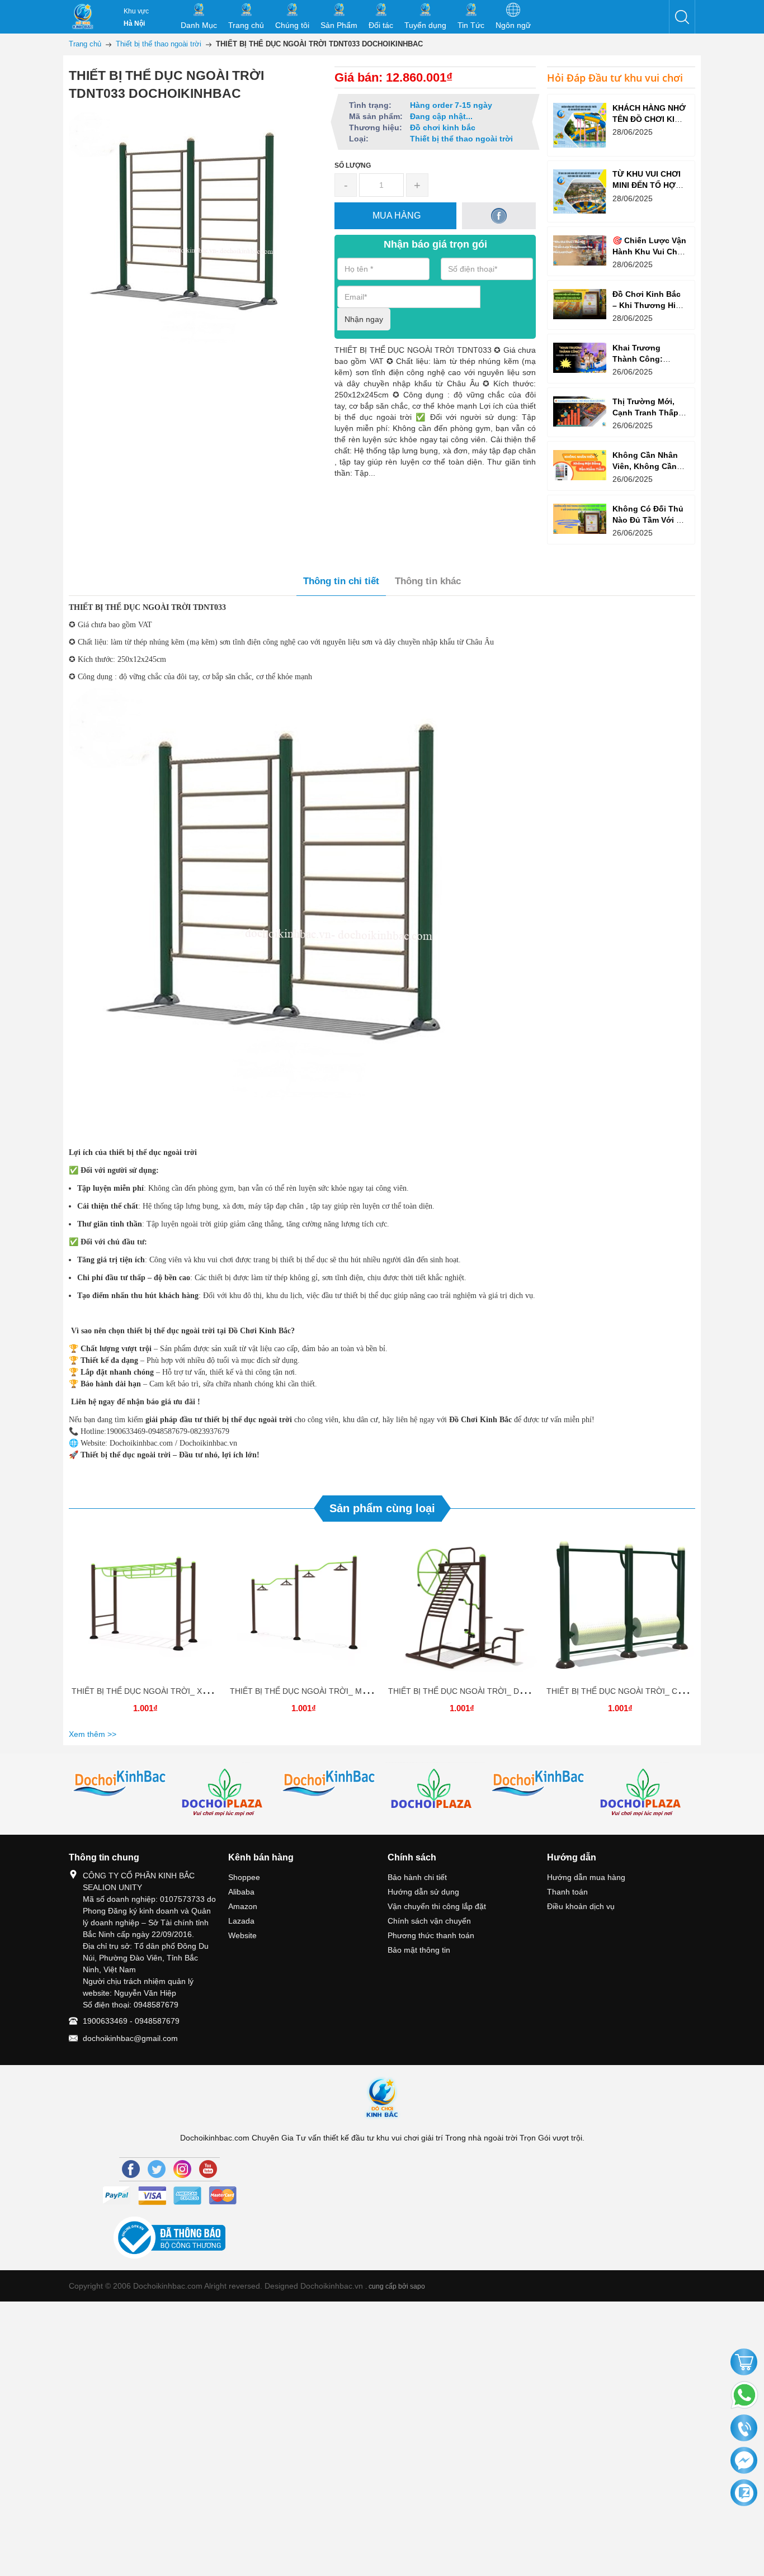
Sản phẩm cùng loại (382, 1508)
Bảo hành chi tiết (417, 1877)
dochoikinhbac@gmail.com (130, 2038)
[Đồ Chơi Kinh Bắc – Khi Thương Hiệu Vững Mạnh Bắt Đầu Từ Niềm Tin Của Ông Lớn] (580, 304)
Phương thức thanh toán (431, 1935)
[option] (145, 1627)
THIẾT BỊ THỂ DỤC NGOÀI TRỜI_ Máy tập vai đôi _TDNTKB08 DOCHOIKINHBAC (377, 1691)
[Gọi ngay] (744, 2429)
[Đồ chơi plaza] (226, 1794)
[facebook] (499, 216)
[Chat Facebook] (744, 2461)
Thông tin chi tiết (341, 581)
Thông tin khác (428, 581)
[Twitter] (157, 2169)
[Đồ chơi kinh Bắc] (121, 1784)
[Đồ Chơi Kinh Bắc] (83, 17)
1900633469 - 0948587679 (131, 2021)
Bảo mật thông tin (419, 1950)
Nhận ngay (364, 319)
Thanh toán (567, 1892)
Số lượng (353, 165)
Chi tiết (144, 1607)
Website (242, 1935)
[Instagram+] (182, 2169)
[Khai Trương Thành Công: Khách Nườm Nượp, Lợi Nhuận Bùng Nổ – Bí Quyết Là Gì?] (580, 357)
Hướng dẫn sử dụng (423, 1892)
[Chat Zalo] (744, 2493)
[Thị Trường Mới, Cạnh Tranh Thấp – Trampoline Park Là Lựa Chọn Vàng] (580, 411)
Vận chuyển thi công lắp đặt (437, 1906)
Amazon (243, 1906)
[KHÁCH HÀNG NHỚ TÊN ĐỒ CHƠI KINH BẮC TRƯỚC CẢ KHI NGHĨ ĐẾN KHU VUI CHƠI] (580, 125)
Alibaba (241, 1892)
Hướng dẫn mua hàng (586, 1877)
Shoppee (244, 1877)
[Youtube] (208, 2169)
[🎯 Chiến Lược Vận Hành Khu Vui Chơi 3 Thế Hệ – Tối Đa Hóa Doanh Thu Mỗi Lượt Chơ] (580, 250)
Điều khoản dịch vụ (581, 1906)
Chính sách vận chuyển (429, 1921)
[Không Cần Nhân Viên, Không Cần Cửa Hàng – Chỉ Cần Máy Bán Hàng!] (580, 465)
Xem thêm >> (93, 1734)
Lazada (241, 1921)
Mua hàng (147, 1607)
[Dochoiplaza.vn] (435, 1792)
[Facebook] (131, 2169)
